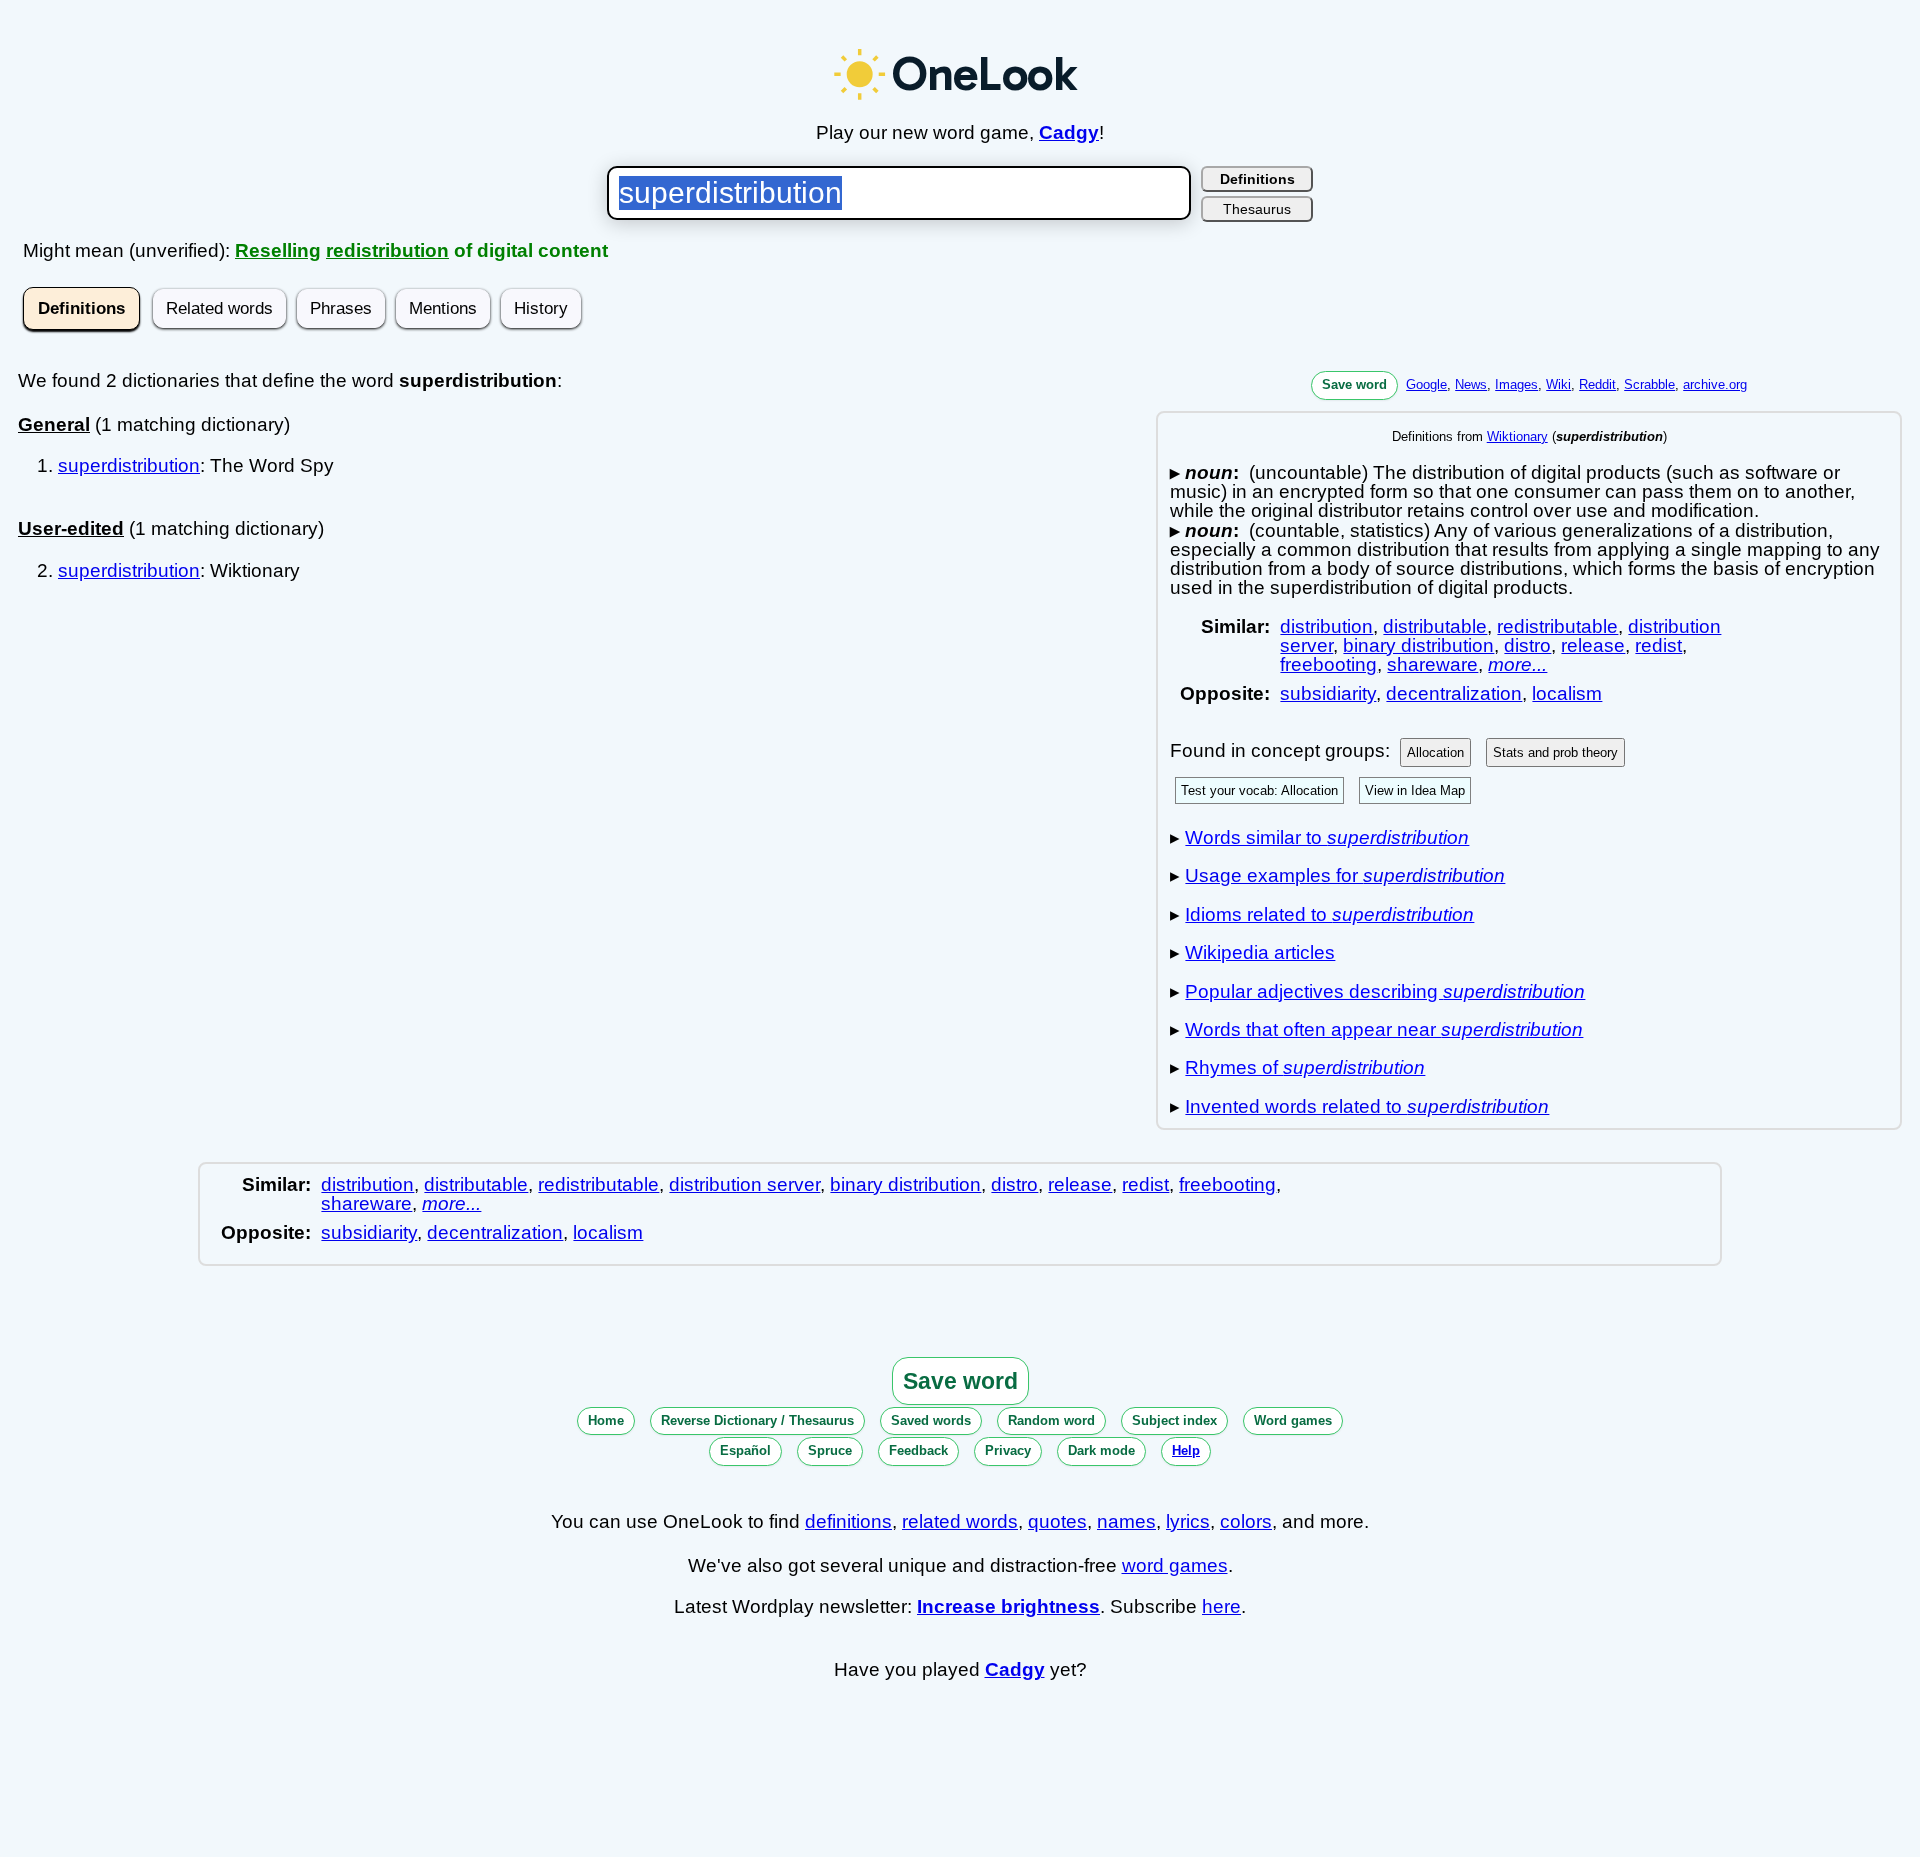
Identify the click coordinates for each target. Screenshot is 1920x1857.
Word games (1293, 1420)
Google (1426, 384)
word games (1175, 1565)
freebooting (1328, 664)
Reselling (278, 250)
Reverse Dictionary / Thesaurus (757, 1420)
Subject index (1174, 1420)
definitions (848, 1521)
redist (1658, 645)
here (1221, 1606)
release (1593, 645)
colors (1246, 1521)
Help (1186, 1450)
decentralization (1454, 693)
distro (1527, 645)
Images (1516, 384)
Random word (1051, 1420)
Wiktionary (1517, 436)
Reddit (1597, 384)
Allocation (1435, 752)
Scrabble (1649, 384)
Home (606, 1420)
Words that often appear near (1384, 1029)
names (1126, 1521)
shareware (1432, 664)
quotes (1057, 1521)
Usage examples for (1345, 875)
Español (745, 1450)
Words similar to (1327, 837)
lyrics (1188, 1521)
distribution (1326, 626)
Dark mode (1101, 1450)
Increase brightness (1008, 1606)
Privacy (1008, 1450)
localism (1567, 693)
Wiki (1558, 384)
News (1471, 384)
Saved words (931, 1420)
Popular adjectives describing (1385, 991)
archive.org (1715, 384)
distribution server (744, 1184)
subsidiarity (1328, 693)
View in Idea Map (1415, 790)
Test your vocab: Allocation (1259, 790)
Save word (1354, 384)
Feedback (918, 1450)
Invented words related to (1367, 1106)
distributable (1435, 626)
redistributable (1557, 626)
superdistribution (129, 465)
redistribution (387, 250)
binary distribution (1418, 645)
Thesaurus (1257, 209)
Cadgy (1069, 132)
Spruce (830, 1450)
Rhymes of (1305, 1067)
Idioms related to (1329, 914)
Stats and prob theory (1555, 752)
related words (960, 1521)
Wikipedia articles (1260, 952)
